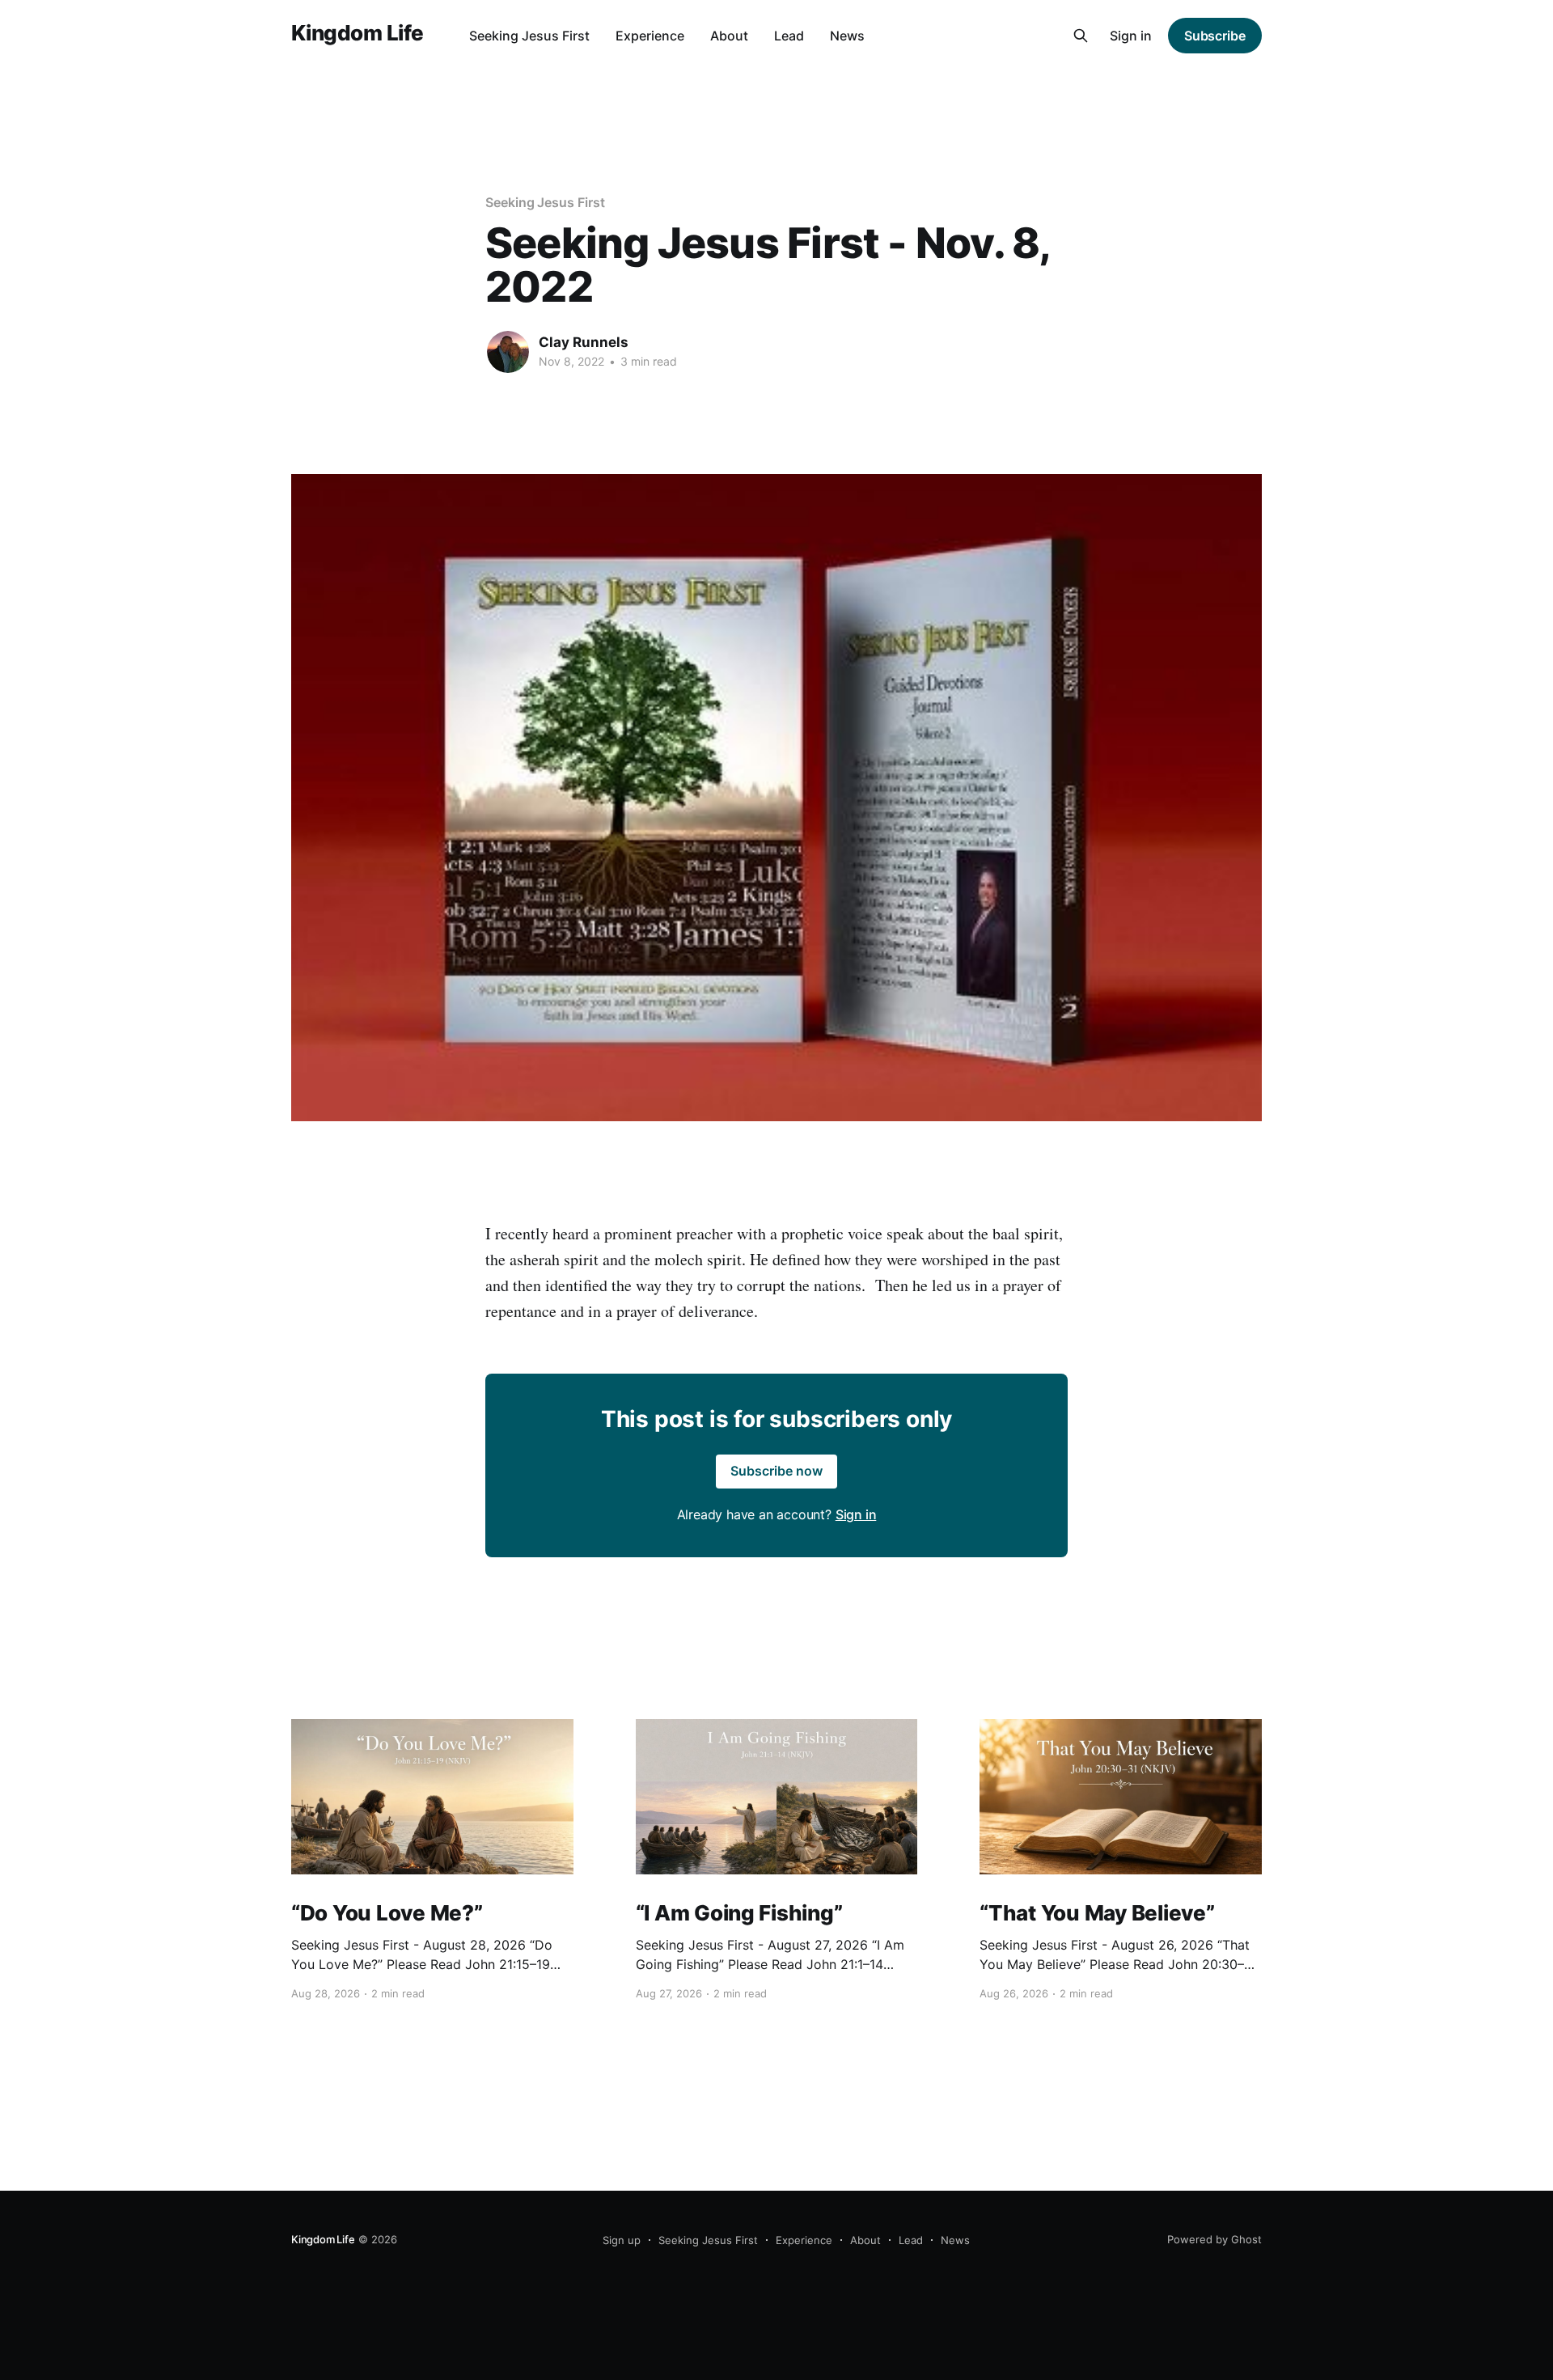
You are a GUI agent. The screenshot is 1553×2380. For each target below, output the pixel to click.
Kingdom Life (358, 34)
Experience (650, 36)
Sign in (1131, 36)
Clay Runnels (584, 342)
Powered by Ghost (1214, 2239)
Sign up (622, 2240)
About (729, 36)
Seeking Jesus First (529, 36)
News (847, 36)
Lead (789, 36)
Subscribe (1215, 36)
